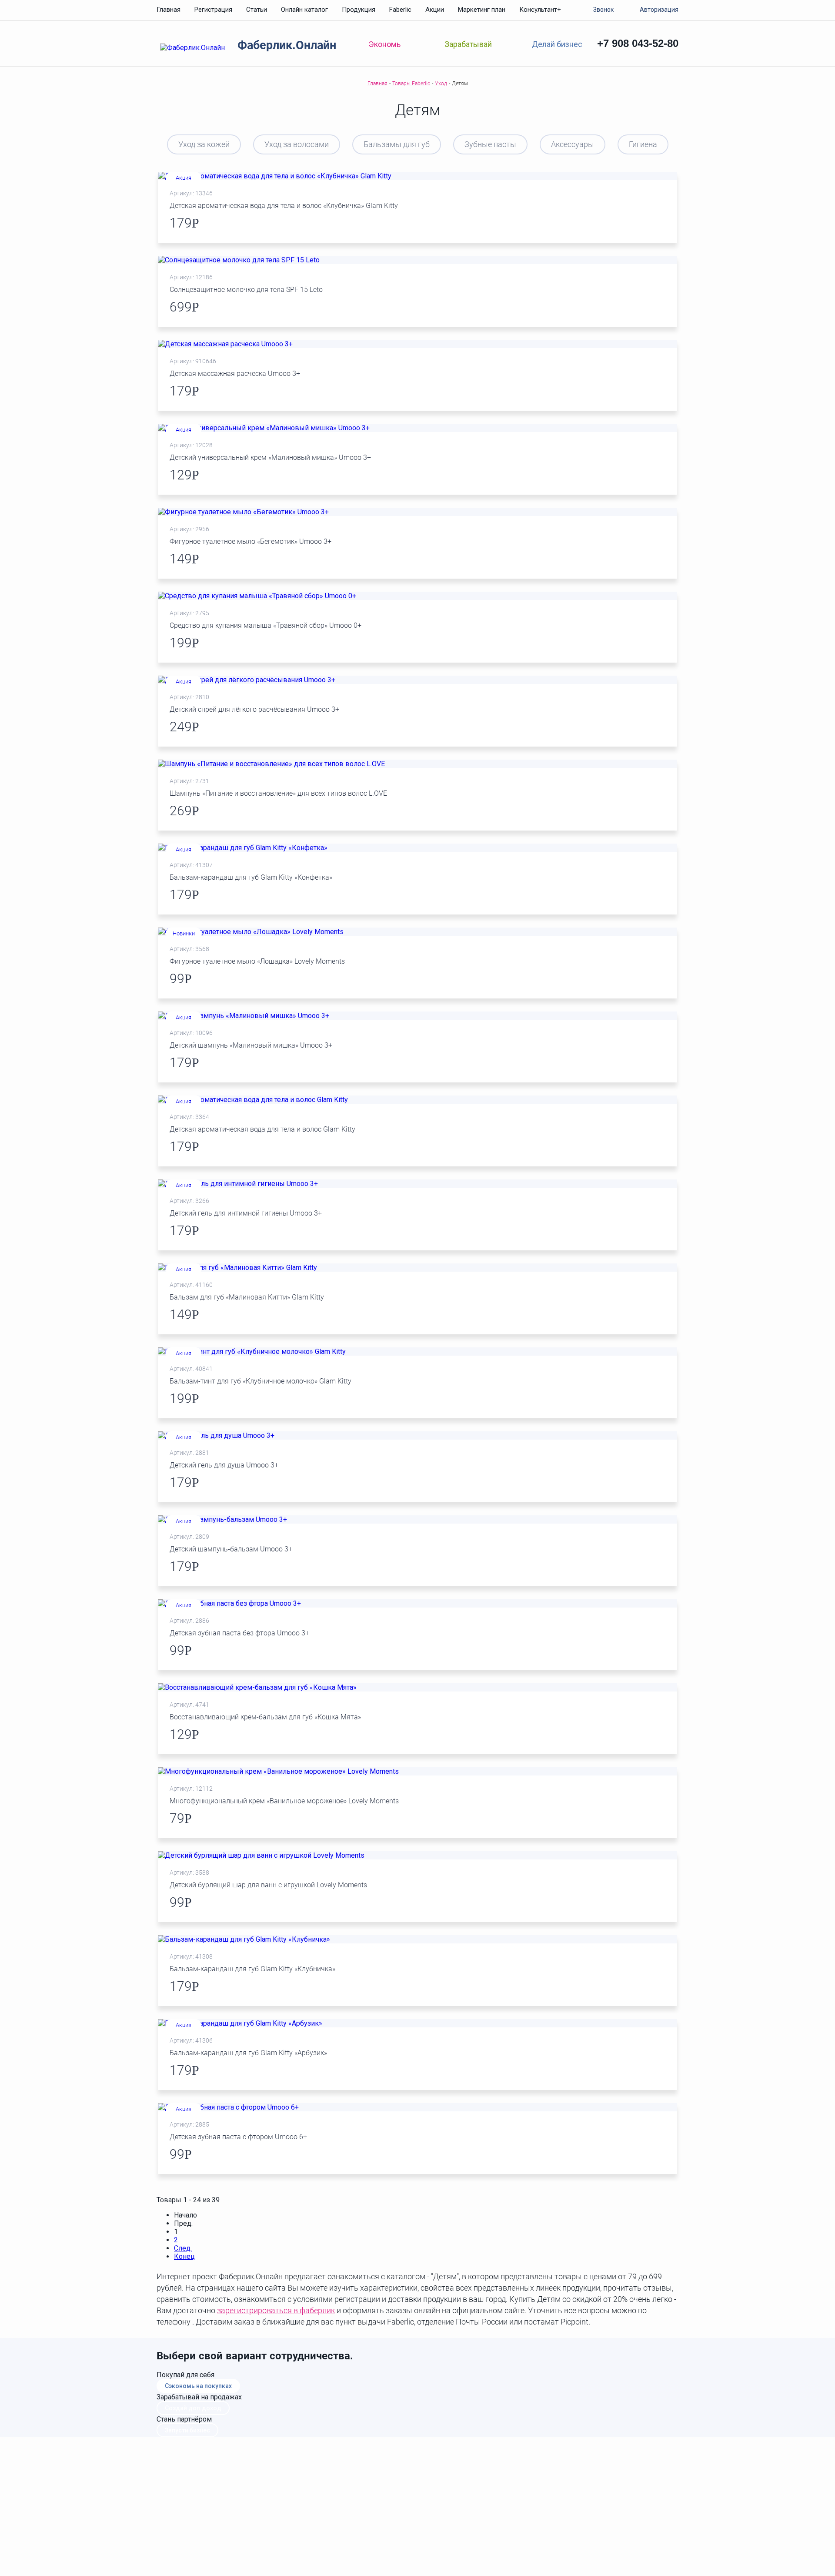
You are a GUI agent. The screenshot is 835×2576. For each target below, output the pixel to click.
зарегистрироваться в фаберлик (276, 2310)
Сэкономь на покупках (198, 2386)
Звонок (603, 10)
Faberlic (400, 10)
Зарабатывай (468, 44)
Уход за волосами (297, 144)
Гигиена (643, 144)
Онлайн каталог (304, 10)
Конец (184, 2256)
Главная (169, 10)
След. (183, 2248)
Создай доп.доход (193, 2408)
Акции (435, 10)
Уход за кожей (204, 144)
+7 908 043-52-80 (638, 43)
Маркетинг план (482, 10)
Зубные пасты (490, 144)
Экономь (385, 44)
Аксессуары (573, 144)
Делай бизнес (557, 44)
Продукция (359, 10)
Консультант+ (540, 10)
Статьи (257, 10)
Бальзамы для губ (397, 144)
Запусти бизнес (187, 2430)
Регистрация (213, 10)
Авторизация (659, 10)
